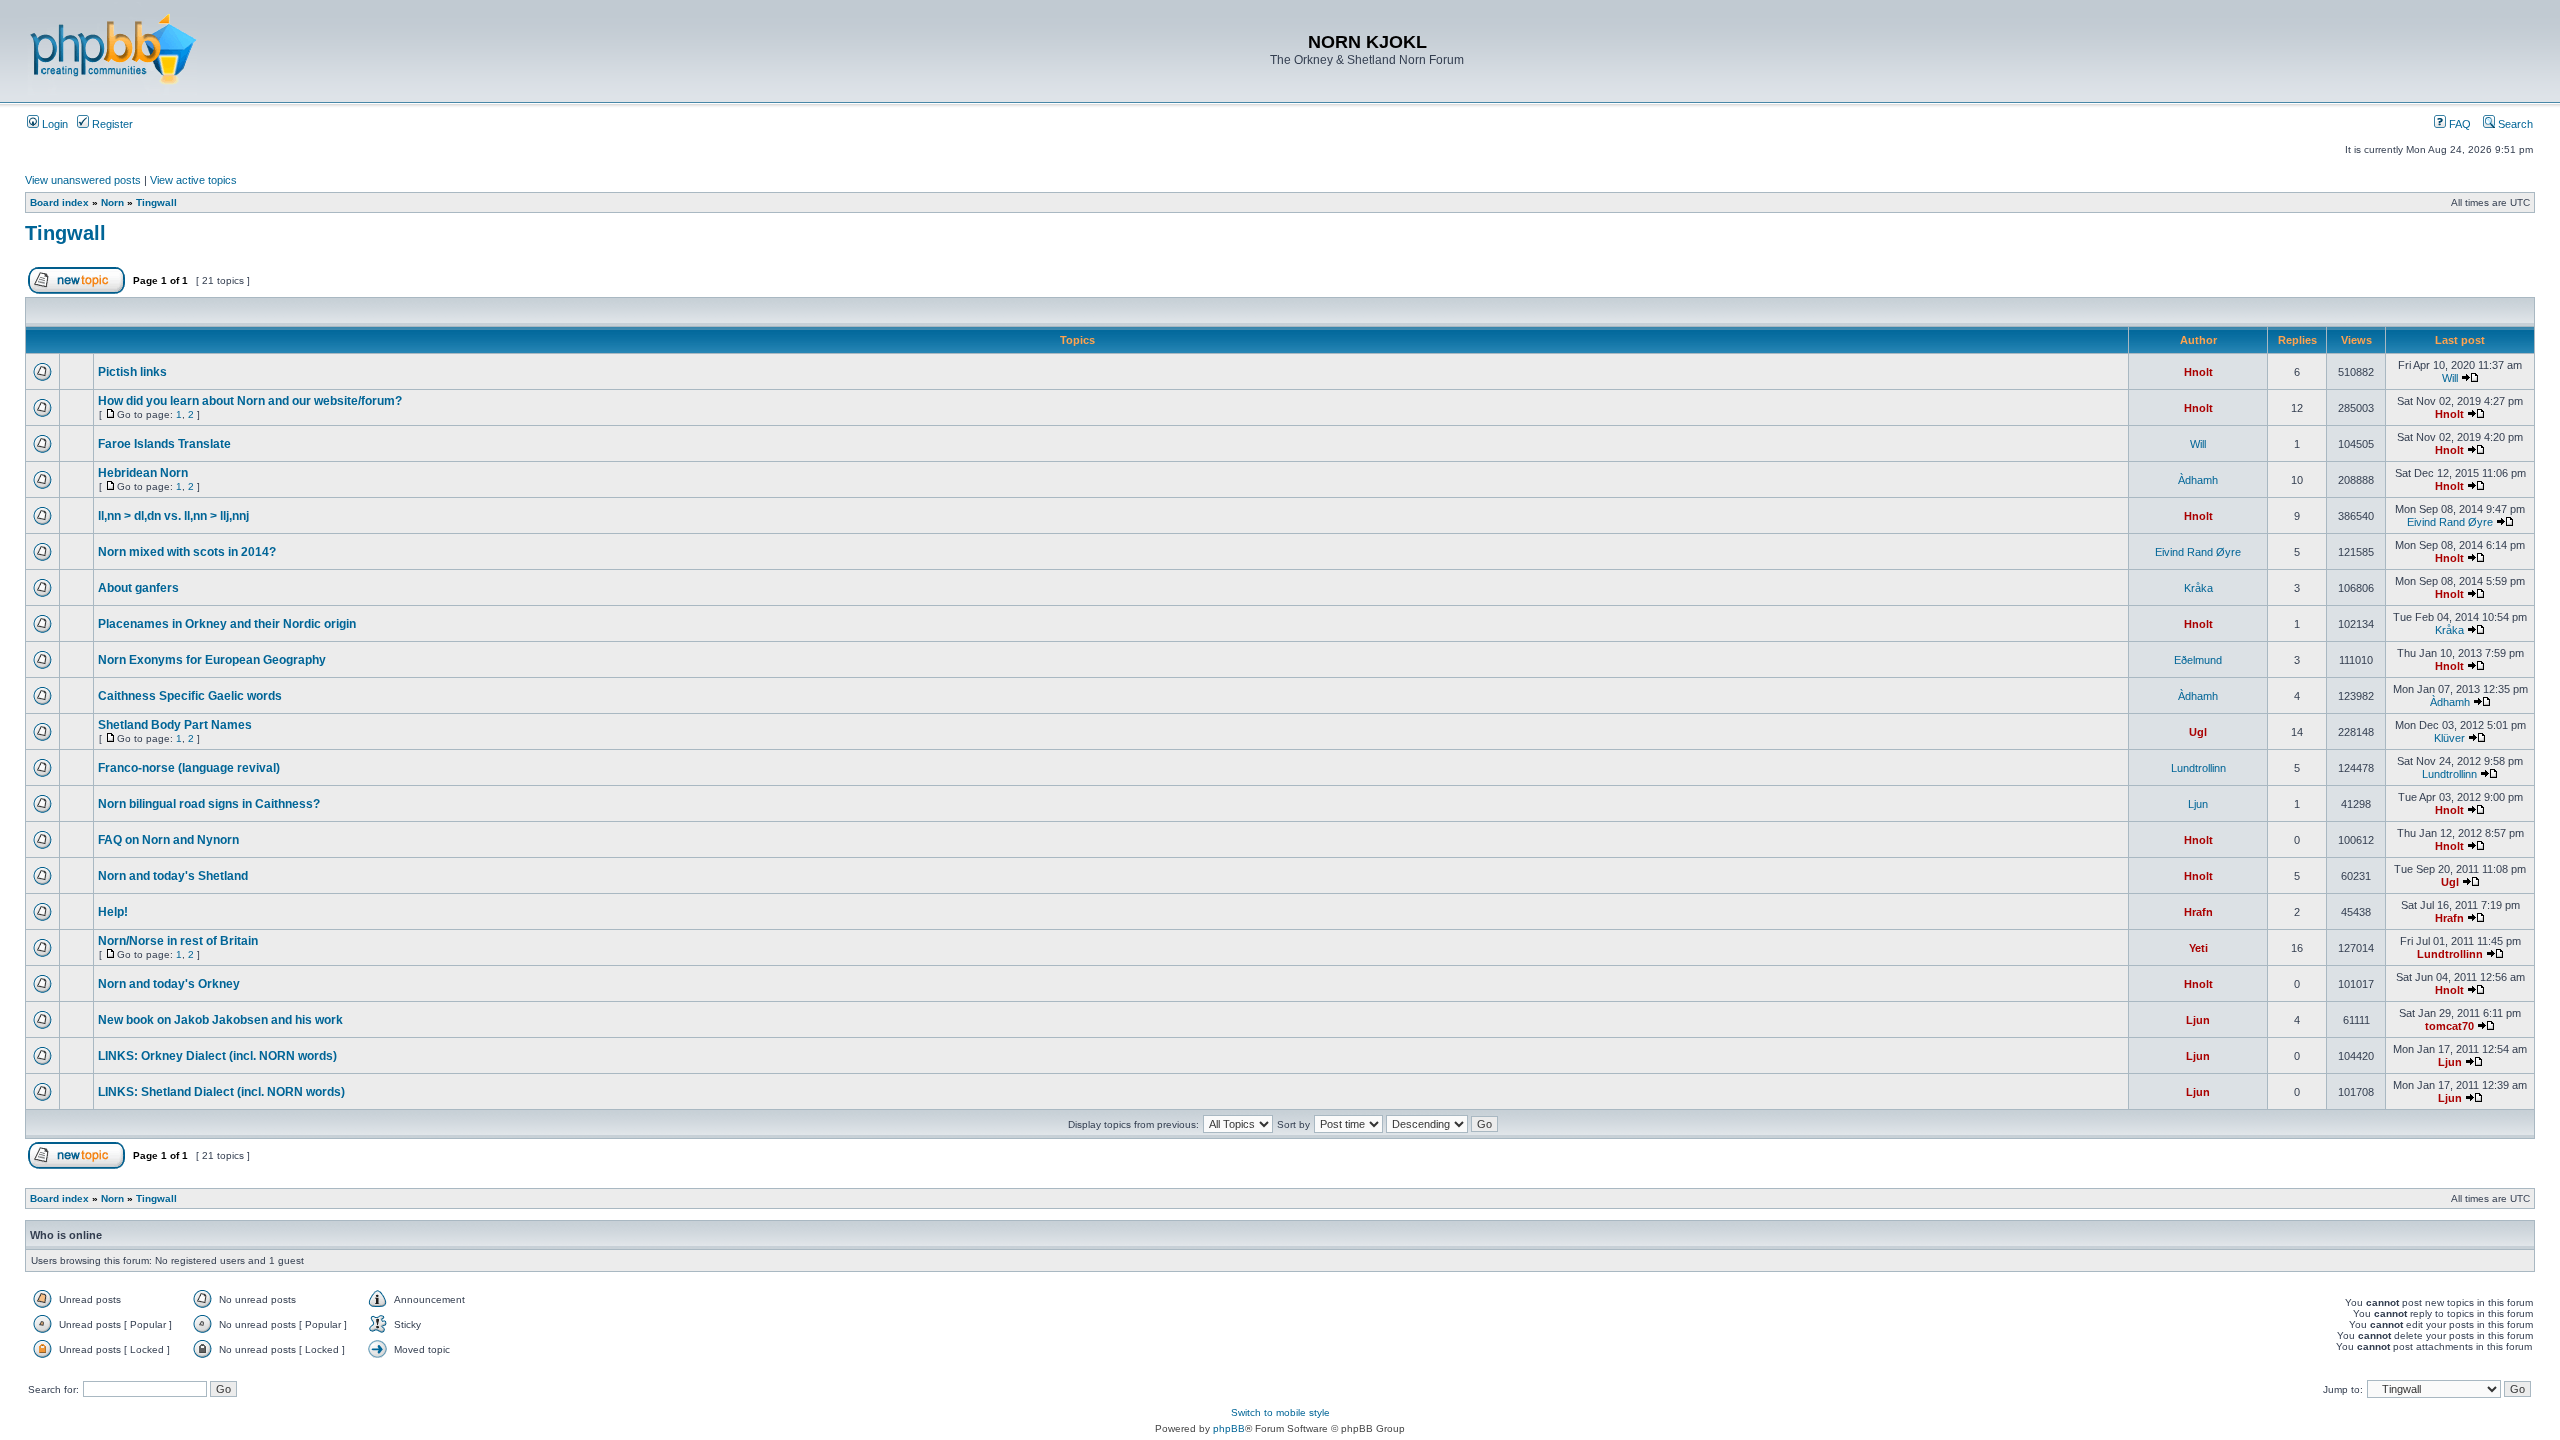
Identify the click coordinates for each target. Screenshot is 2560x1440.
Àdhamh (2198, 480)
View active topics (193, 180)
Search (2514, 124)
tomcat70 (2449, 1026)
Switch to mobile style (1280, 1412)
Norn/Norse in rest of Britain (178, 941)
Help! (113, 912)
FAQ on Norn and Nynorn (168, 840)
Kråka (2198, 588)
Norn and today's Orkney (169, 984)
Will (2450, 378)
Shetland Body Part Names (175, 725)
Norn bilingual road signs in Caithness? (209, 804)
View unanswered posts (83, 180)
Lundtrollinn (2198, 768)
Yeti (2198, 948)
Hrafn (2198, 912)
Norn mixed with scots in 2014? (187, 552)
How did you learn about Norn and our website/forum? (250, 401)
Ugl (2198, 732)
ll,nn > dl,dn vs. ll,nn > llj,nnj (173, 516)
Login (53, 124)
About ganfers (138, 588)
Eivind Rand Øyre (2450, 522)
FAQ (2458, 124)
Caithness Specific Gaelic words (190, 696)
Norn (112, 202)
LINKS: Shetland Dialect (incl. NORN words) (221, 1092)
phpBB (1229, 1428)
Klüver (2449, 738)
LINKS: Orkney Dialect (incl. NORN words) (217, 1056)
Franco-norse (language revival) (189, 768)
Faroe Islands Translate (164, 444)
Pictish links (132, 372)
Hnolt (2198, 372)
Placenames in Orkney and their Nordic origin (227, 624)
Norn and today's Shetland (173, 876)
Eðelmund (2198, 660)
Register (111, 124)
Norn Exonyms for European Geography (212, 660)
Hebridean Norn (143, 473)
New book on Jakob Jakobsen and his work (220, 1020)
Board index (59, 202)
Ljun (2198, 804)
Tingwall (156, 202)
